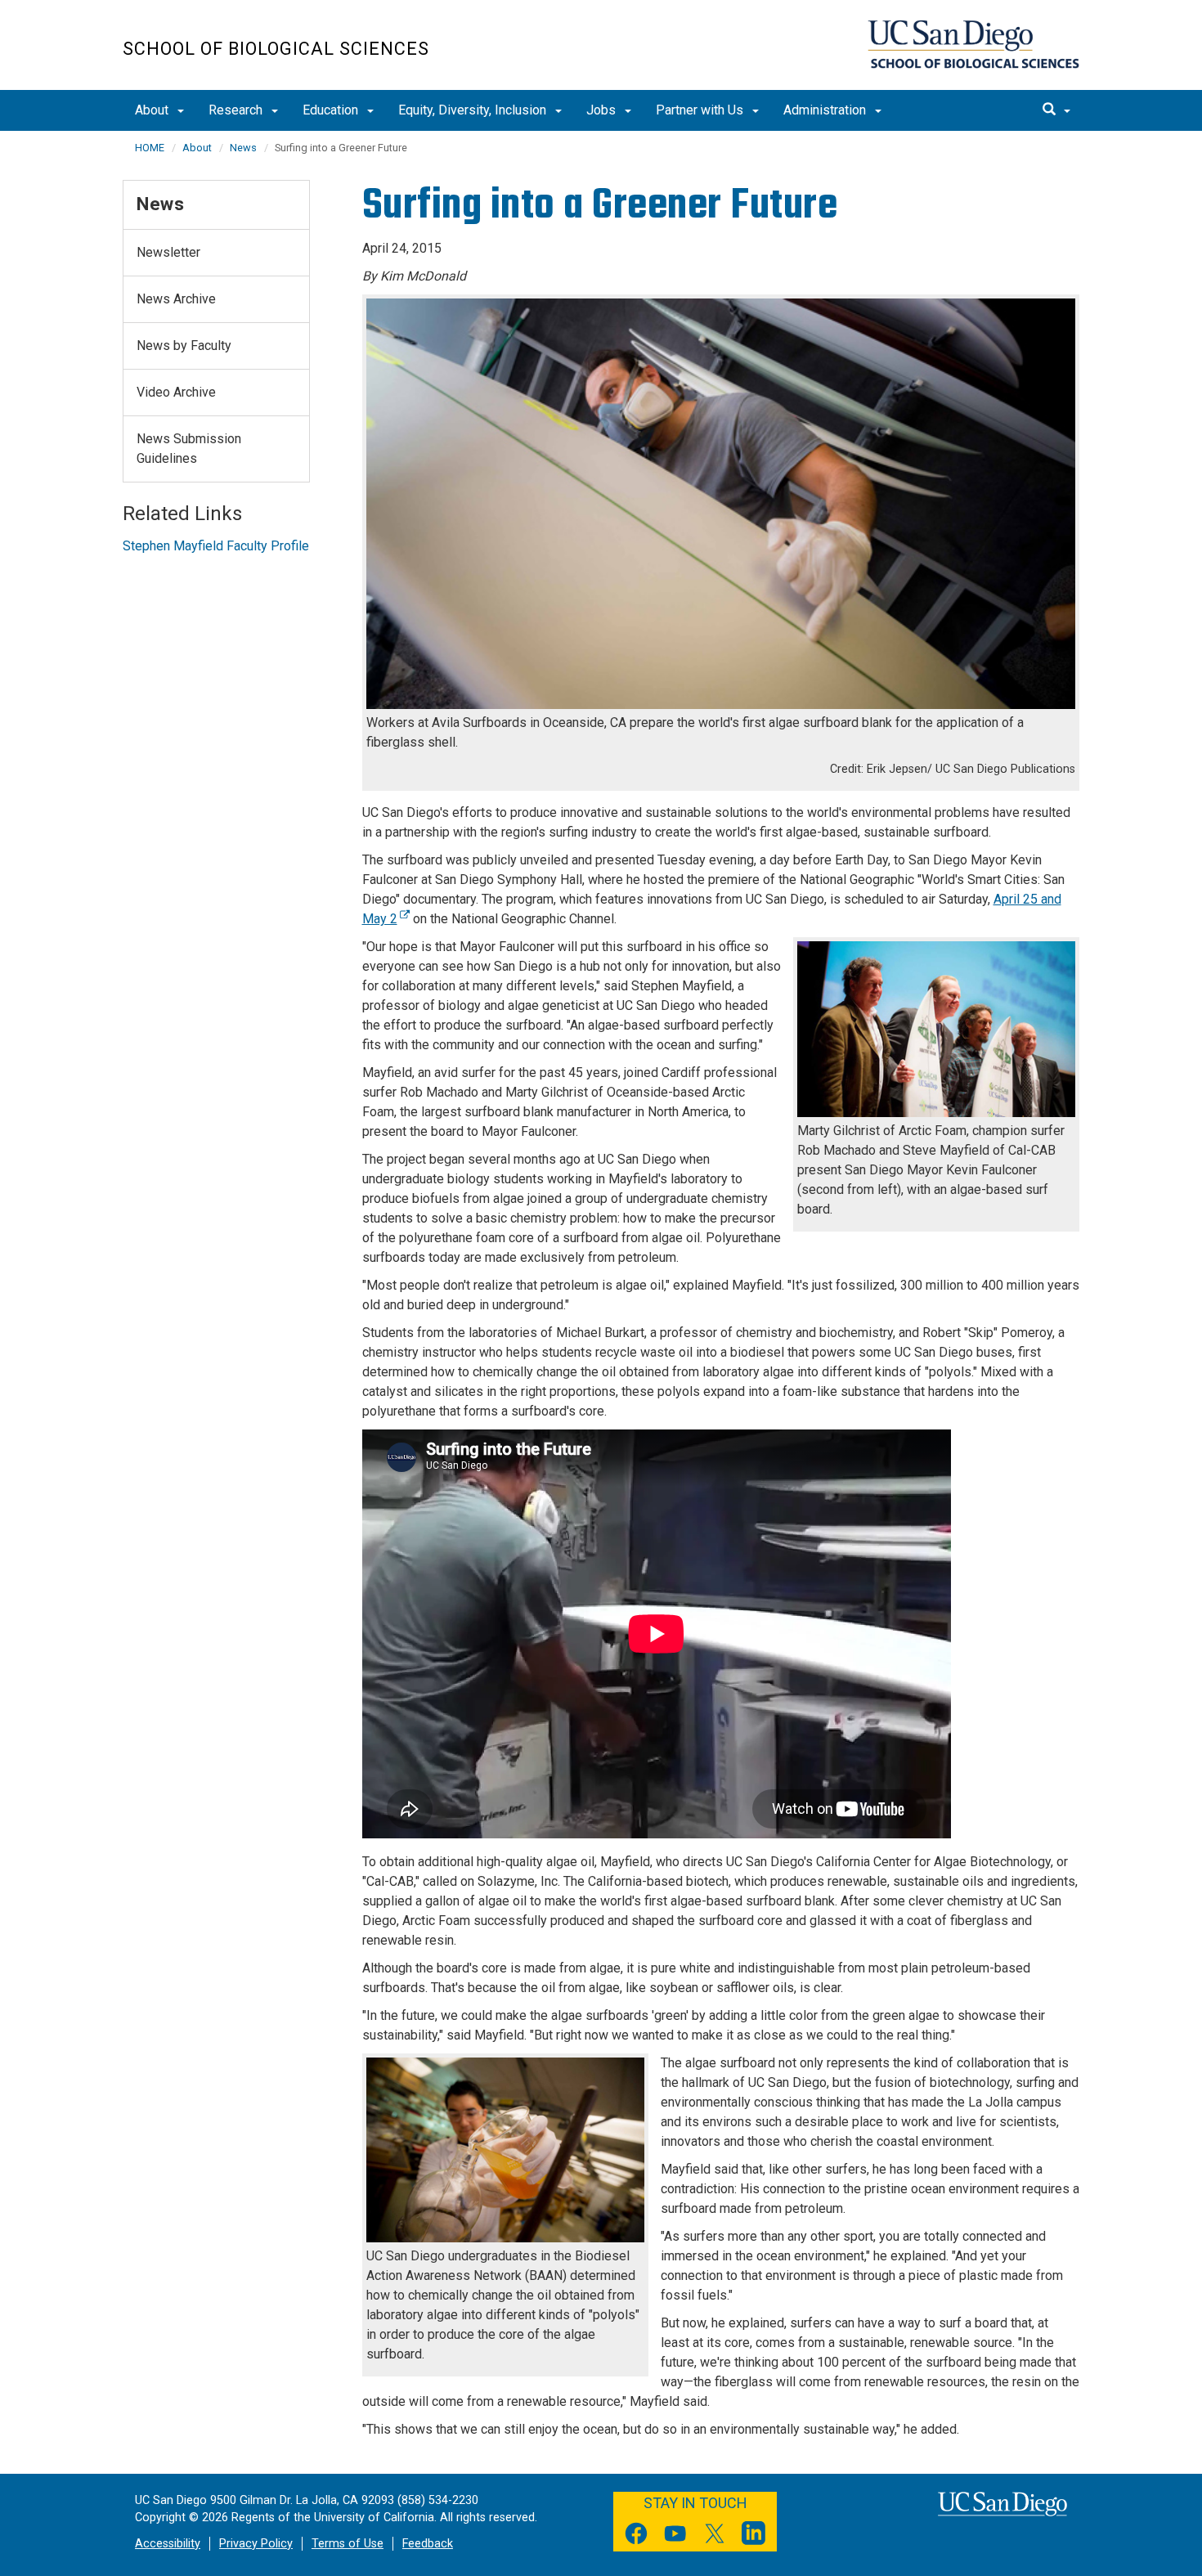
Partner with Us (701, 110)
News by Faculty (184, 346)
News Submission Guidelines (189, 449)
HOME (150, 148)
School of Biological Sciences (276, 49)
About (153, 110)
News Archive (176, 299)
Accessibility (168, 2544)
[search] (1056, 110)
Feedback (428, 2544)
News (243, 148)
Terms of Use (348, 2544)
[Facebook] (636, 2536)
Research (237, 110)
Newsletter (168, 252)
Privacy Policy (256, 2544)
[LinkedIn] (754, 2536)
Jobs (603, 110)
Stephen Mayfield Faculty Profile (216, 546)
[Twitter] (715, 2536)
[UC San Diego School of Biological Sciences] (973, 44)
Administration (826, 110)
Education (332, 110)
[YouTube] (675, 2536)
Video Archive (176, 392)
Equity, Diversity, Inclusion (474, 110)
